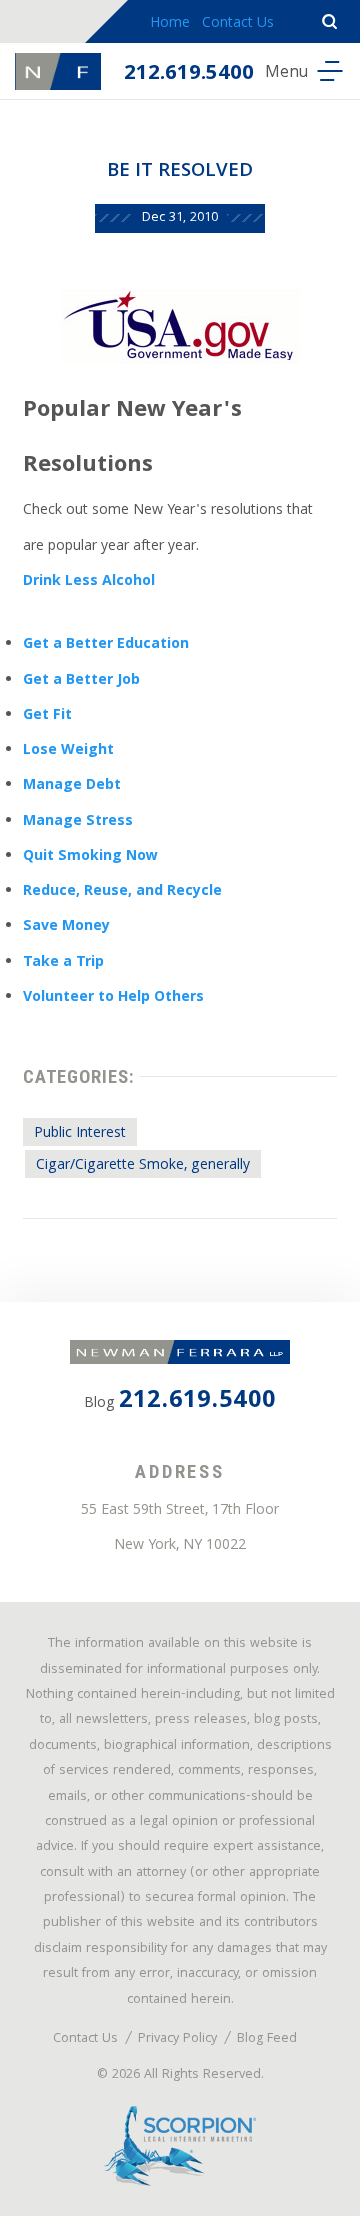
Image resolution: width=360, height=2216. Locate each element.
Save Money (66, 927)
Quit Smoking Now (90, 857)
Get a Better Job (81, 681)
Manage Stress (78, 822)
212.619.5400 (189, 74)
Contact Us (238, 24)
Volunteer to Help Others (113, 998)
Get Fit (47, 716)
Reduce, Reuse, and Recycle (122, 892)
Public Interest (80, 1134)
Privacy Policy (177, 2039)
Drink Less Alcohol (89, 582)
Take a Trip (63, 963)
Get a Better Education (106, 645)
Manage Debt (72, 786)
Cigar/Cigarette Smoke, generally (143, 1166)
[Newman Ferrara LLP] (58, 71)
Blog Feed (267, 2039)
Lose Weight (68, 751)
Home (170, 24)
